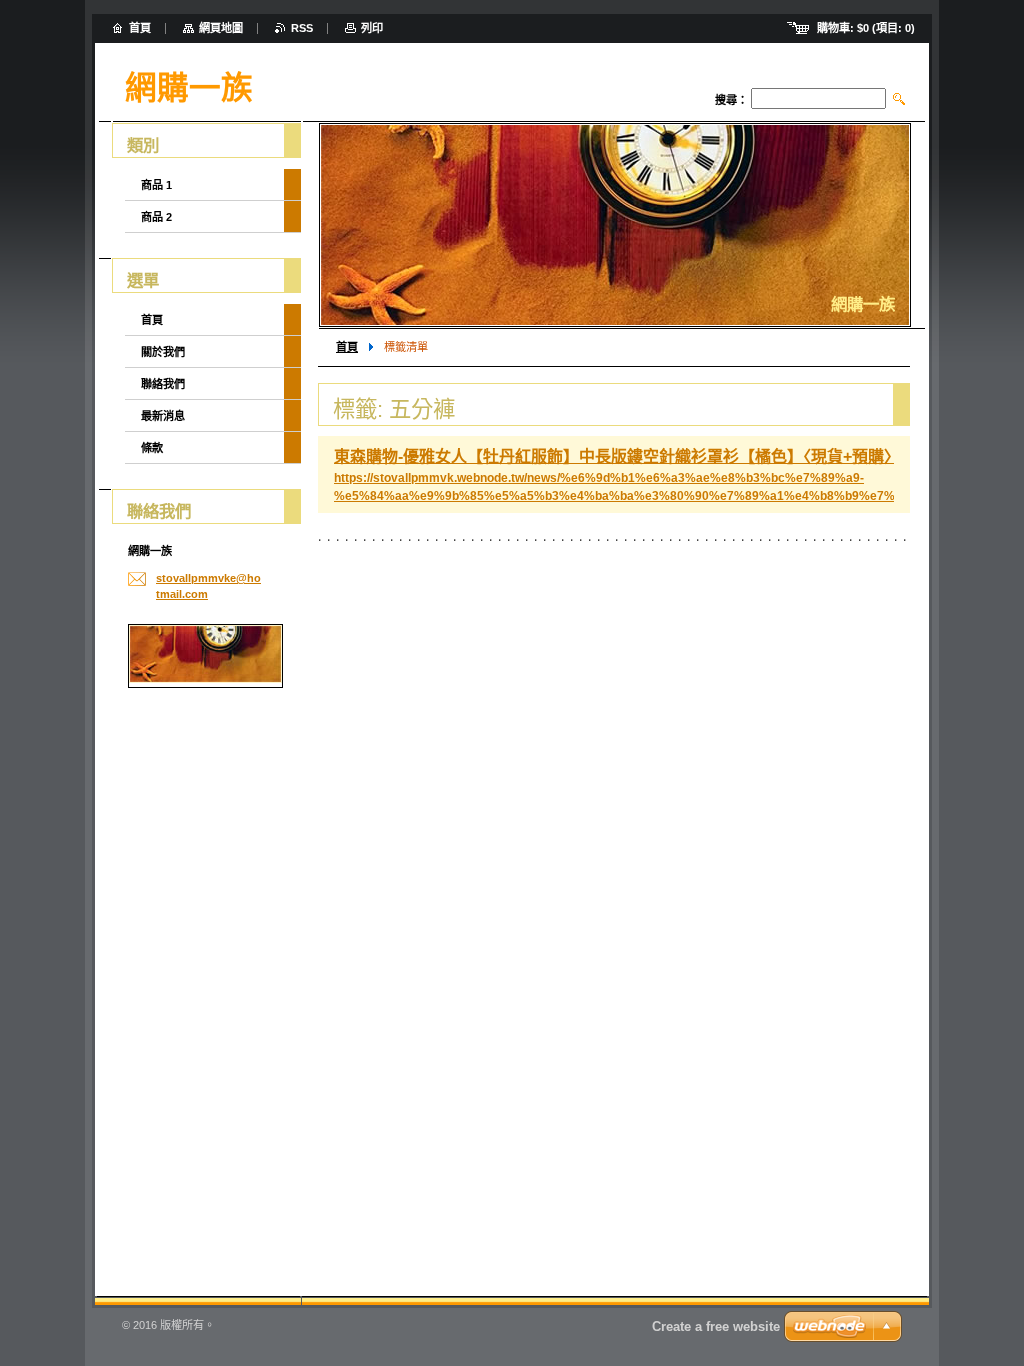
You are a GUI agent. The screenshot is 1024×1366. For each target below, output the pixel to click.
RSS (302, 28)
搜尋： (731, 100)
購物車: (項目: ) (866, 28)
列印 (372, 28)
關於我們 (163, 352)
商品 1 (156, 185)
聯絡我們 (163, 384)
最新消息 (163, 416)
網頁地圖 (221, 28)
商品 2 (156, 217)
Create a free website (716, 1326)
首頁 (347, 347)
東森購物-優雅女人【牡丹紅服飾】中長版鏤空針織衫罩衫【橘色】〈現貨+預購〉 (617, 456)
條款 (152, 448)
